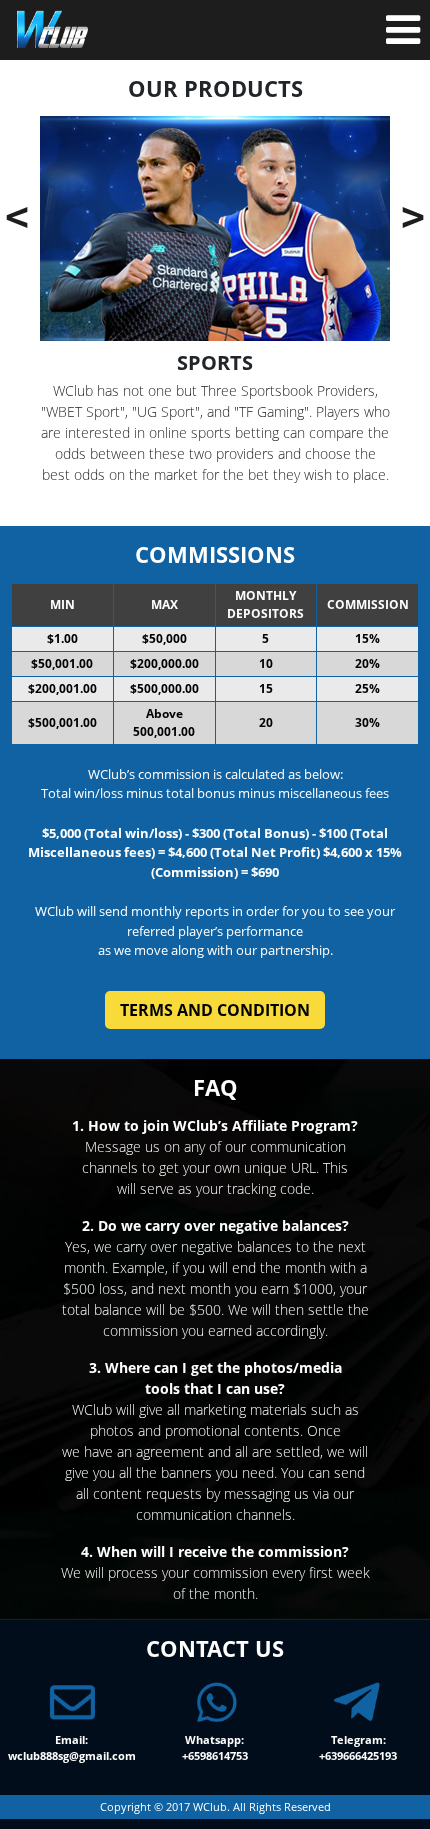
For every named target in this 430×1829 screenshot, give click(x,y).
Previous (90, 215)
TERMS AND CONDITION (215, 1010)
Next (377, 215)
